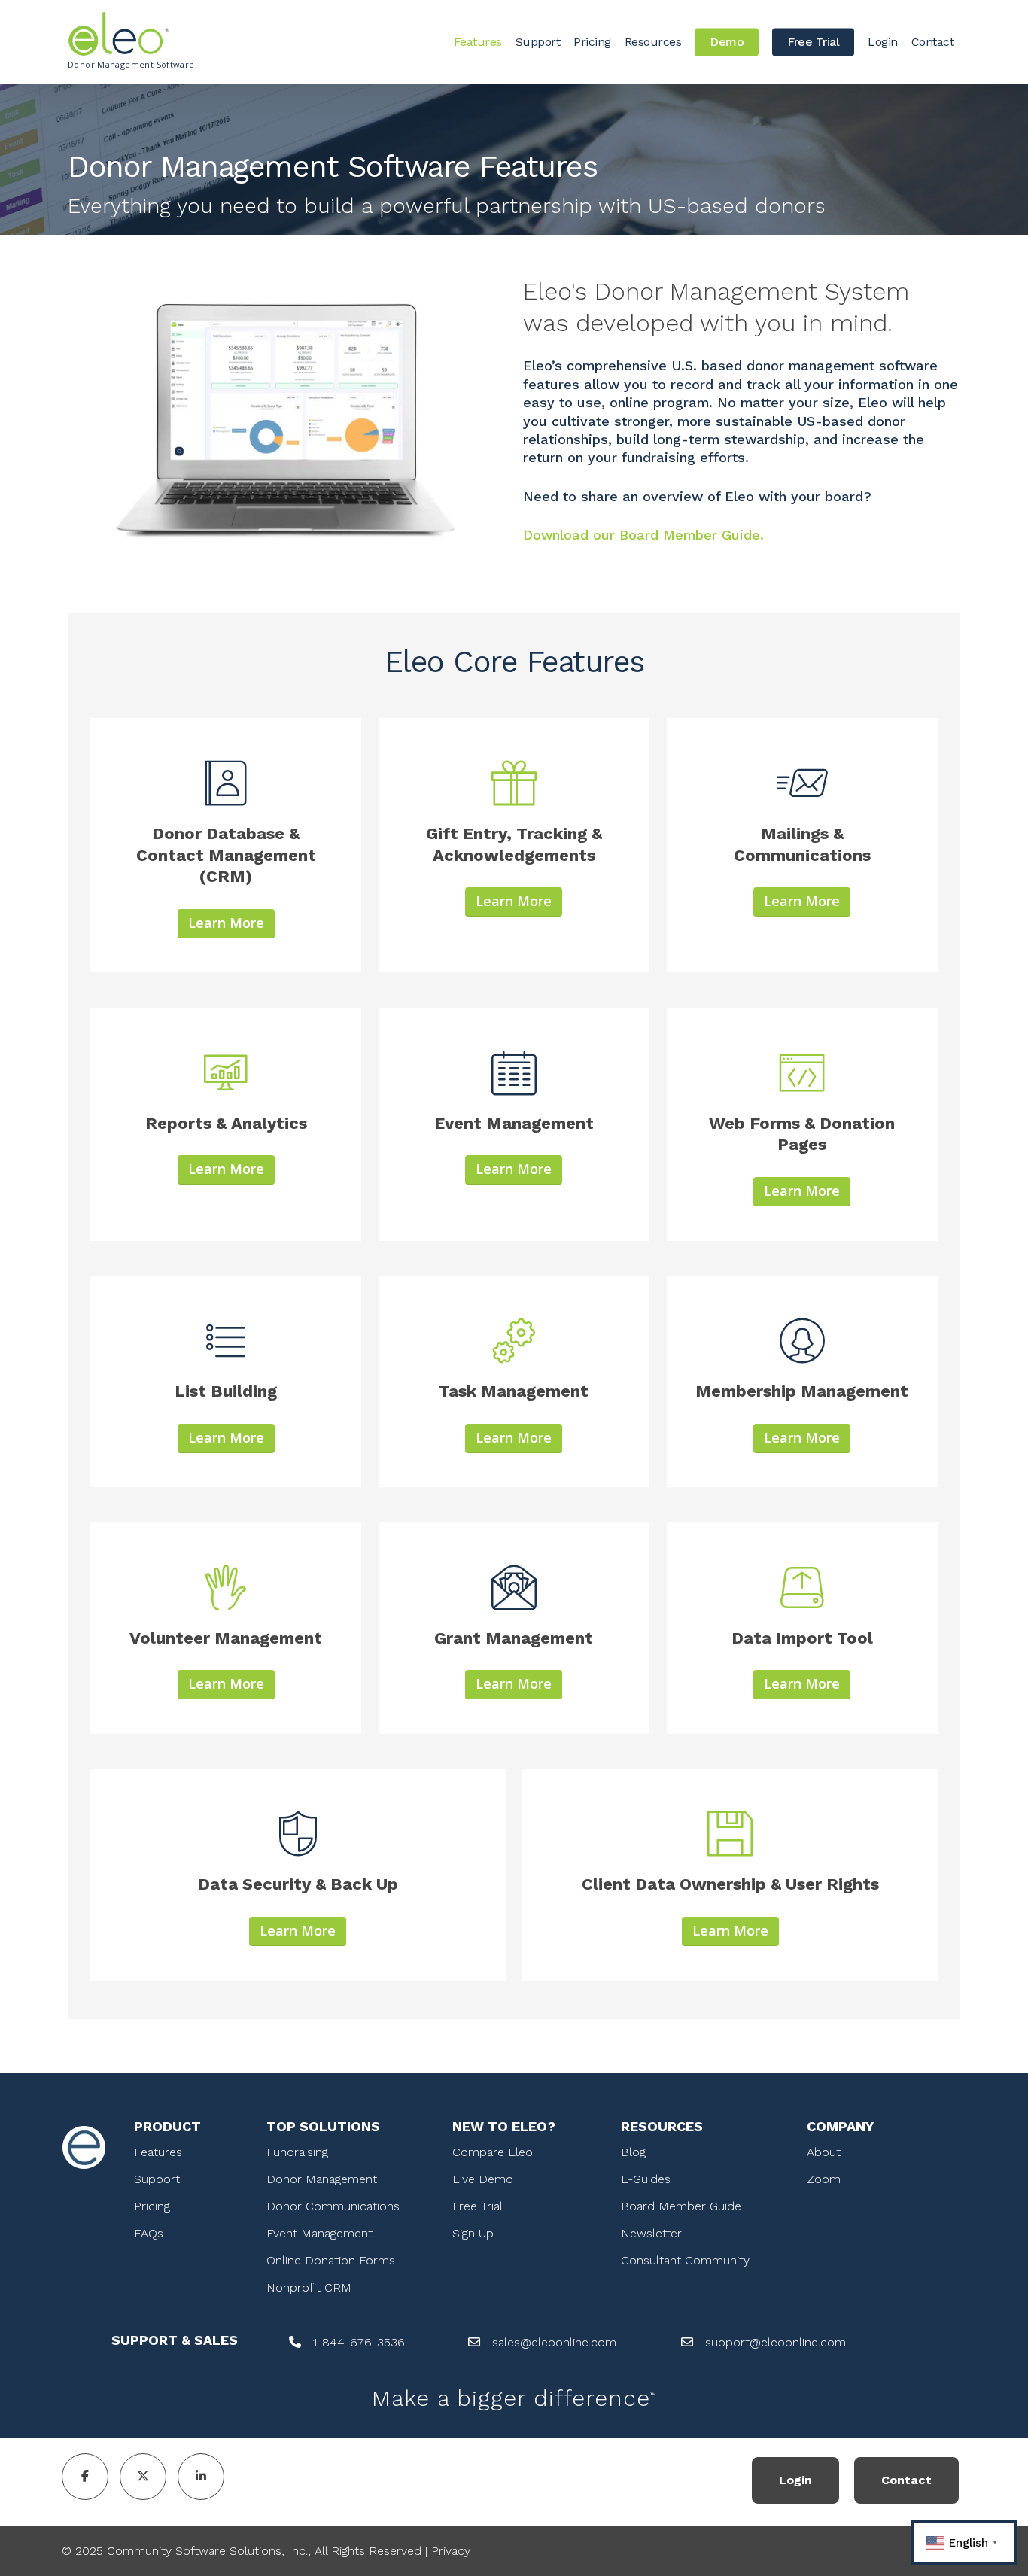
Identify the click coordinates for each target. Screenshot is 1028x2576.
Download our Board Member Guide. (643, 535)
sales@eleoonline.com (554, 2342)
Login (795, 2480)
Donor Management (322, 2179)
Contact (906, 2480)
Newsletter (651, 2233)
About (824, 2152)
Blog (633, 2152)
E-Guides (646, 2179)
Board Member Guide (681, 2206)
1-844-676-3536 (359, 2342)
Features (158, 2152)
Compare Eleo (493, 2152)
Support (157, 2179)
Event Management (319, 2233)
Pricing (152, 2206)
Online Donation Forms (331, 2260)
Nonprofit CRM (309, 2287)
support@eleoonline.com (776, 2342)
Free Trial (478, 2206)
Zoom (824, 2179)
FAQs (149, 2233)
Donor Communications (333, 2206)
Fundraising (297, 2152)
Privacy (451, 2551)
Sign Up (473, 2233)
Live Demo (483, 2179)
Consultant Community (685, 2260)
